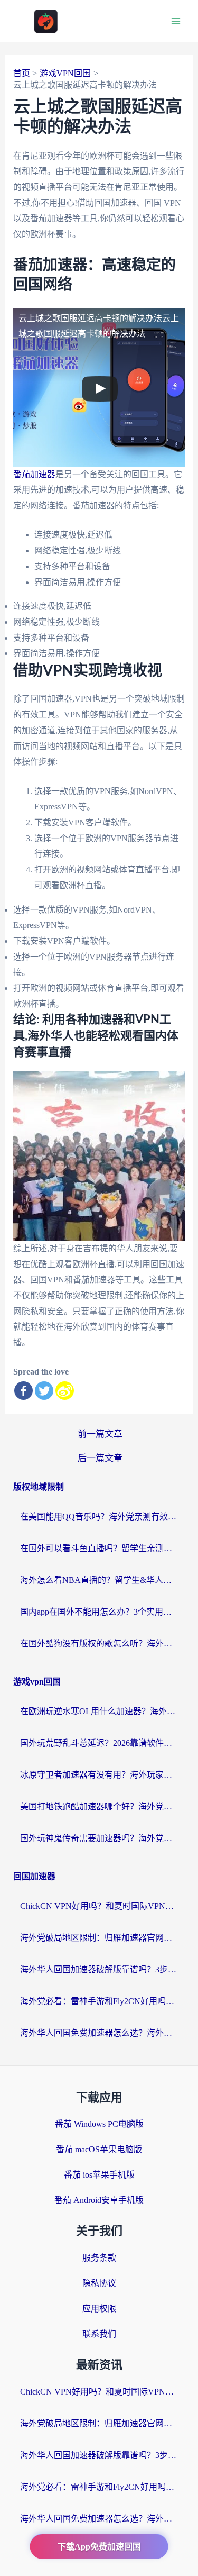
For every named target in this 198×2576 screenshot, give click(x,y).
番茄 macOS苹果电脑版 (99, 2149)
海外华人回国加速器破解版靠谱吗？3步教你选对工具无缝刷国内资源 (99, 1969)
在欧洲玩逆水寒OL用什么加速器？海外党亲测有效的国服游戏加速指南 (99, 1711)
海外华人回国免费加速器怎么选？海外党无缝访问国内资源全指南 (99, 2033)
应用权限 (99, 2309)
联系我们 (99, 2334)
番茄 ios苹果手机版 (99, 2175)
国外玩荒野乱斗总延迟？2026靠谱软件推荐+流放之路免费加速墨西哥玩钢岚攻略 (99, 1743)
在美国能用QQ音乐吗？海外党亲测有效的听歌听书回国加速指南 (99, 1517)
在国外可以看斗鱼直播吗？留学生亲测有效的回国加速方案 (99, 1548)
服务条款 (99, 2258)
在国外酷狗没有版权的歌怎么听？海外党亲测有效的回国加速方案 (99, 1644)
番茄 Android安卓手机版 (99, 2200)
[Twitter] (44, 1391)
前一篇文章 (100, 1434)
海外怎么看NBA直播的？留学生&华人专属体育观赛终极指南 (99, 1580)
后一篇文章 (100, 1458)
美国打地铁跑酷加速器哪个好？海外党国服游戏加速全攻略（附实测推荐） (99, 1806)
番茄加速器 (34, 474)
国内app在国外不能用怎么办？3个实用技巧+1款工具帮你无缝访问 (99, 1612)
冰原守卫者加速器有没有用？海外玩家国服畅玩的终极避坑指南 (99, 1775)
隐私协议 (99, 2283)
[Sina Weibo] (65, 1391)
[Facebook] (23, 1391)
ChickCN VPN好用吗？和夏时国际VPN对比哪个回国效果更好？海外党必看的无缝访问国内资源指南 (99, 1906)
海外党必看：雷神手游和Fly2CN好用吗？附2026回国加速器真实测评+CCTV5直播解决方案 (99, 2001)
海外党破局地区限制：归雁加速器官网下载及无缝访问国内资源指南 (99, 1938)
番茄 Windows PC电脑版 (99, 2124)
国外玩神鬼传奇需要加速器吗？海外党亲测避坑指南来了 (99, 1838)
